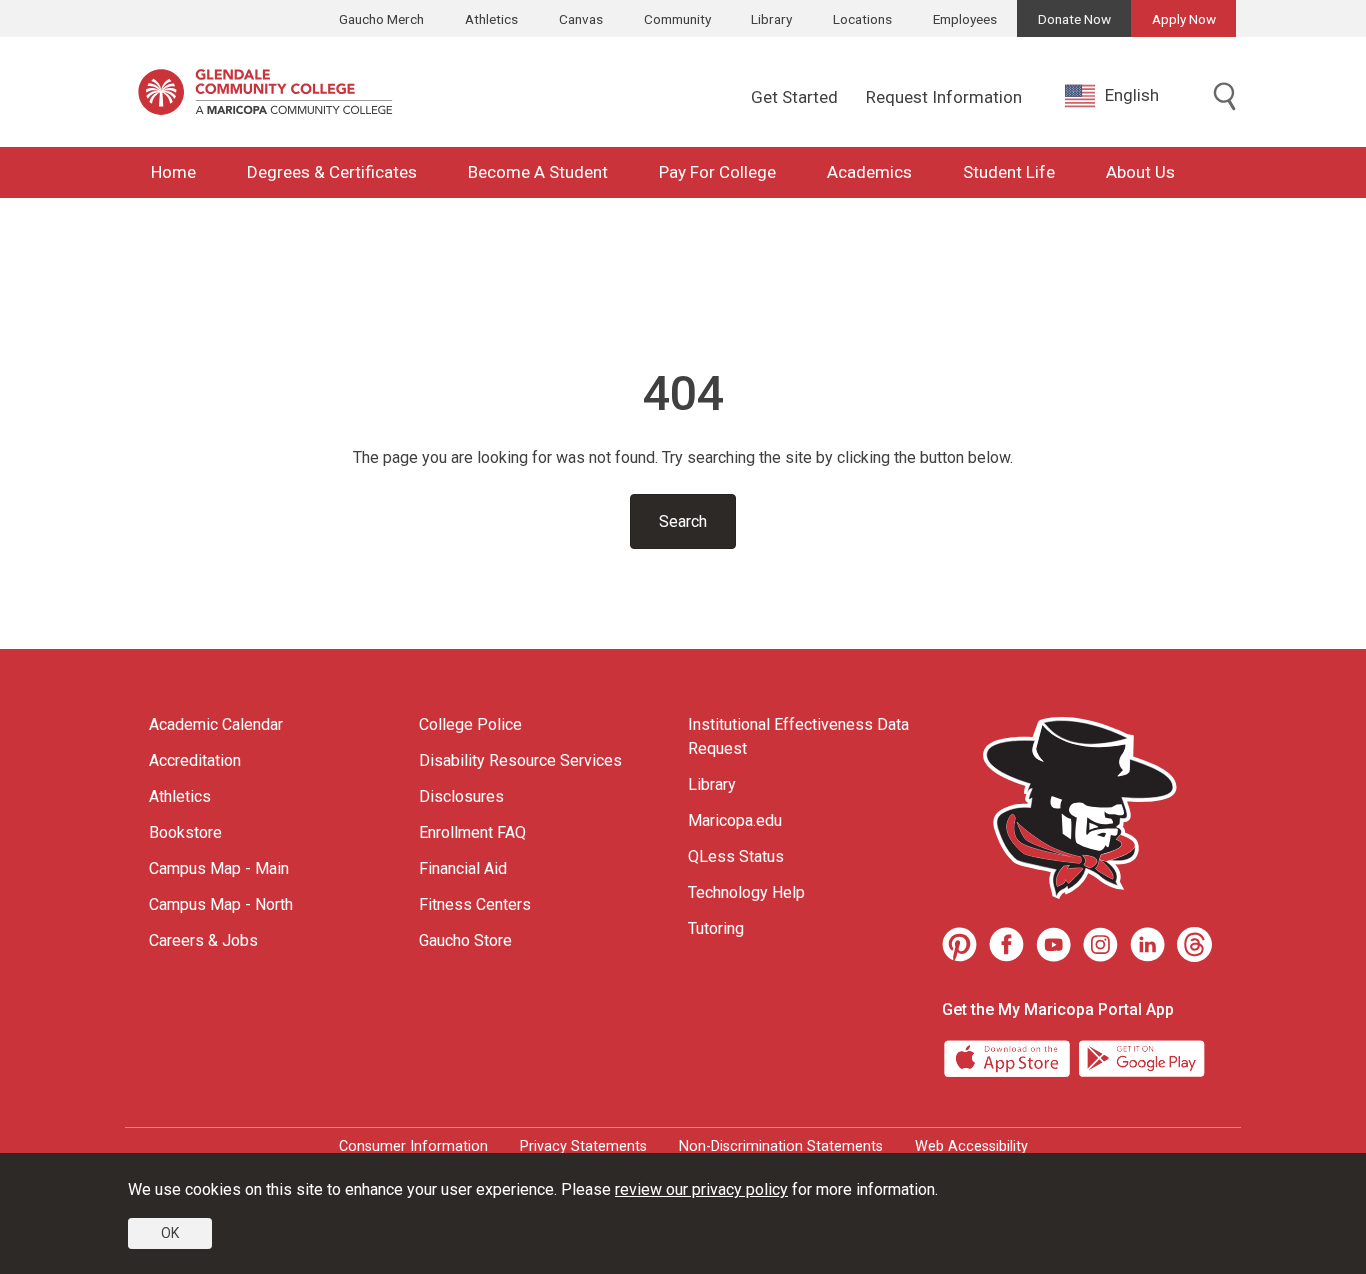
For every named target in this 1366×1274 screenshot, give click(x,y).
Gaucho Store (465, 940)
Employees (965, 19)
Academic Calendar (216, 724)
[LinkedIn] (1147, 944)
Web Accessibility (971, 1146)
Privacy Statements (583, 1146)
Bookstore (185, 832)
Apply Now (1184, 19)
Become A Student (538, 172)
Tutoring (716, 928)
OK (170, 1233)
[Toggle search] (1225, 98)
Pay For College (717, 172)
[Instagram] (1100, 944)
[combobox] (1127, 95)
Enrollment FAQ (472, 832)
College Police (470, 724)
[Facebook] (1006, 944)
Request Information (944, 97)
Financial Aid (463, 868)
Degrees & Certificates (332, 172)
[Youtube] (1053, 944)
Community (677, 19)
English (1132, 95)
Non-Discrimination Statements (781, 1146)
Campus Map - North (221, 904)
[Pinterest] (959, 944)
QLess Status (736, 856)
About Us (1140, 172)
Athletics (491, 19)
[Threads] (1194, 944)
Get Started (794, 97)
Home (173, 172)
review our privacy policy (701, 1189)
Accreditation (195, 760)
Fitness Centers (475, 904)
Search (683, 521)
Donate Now (1074, 19)
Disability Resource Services (520, 760)
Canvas (581, 19)
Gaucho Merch (381, 19)
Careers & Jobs (203, 940)
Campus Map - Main (219, 868)
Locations (862, 19)
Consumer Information (413, 1146)
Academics (869, 172)
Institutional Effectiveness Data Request (798, 736)
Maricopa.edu (735, 820)
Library (771, 19)
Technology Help (746, 892)
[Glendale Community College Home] (265, 92)
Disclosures (461, 796)
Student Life (1009, 172)
